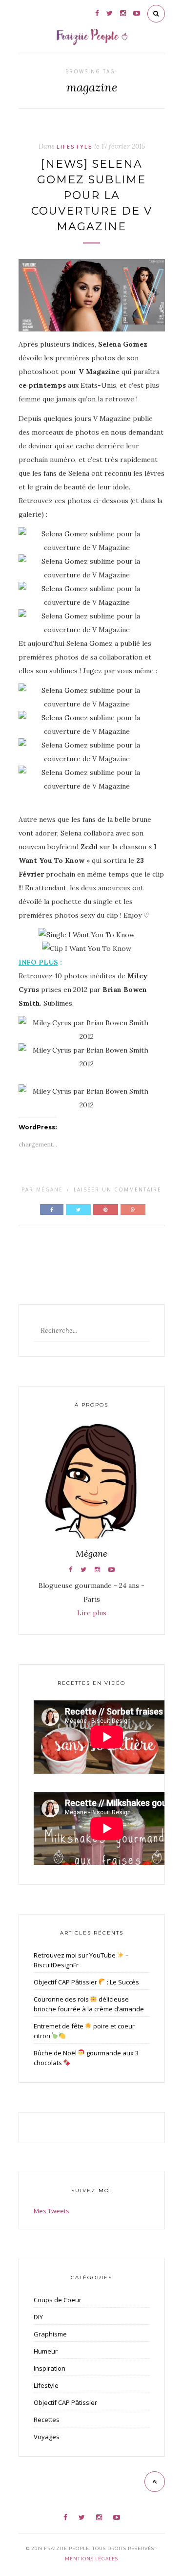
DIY (38, 2317)
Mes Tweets (51, 2211)
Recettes (47, 2420)
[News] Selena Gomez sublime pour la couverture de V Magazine (92, 195)
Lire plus (92, 1613)
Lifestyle (74, 146)
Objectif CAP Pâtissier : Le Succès (87, 1982)
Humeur (46, 2351)
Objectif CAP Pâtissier (65, 2402)
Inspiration (50, 2368)
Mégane (50, 1189)
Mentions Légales (91, 2559)
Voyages (47, 2437)
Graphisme (50, 2334)
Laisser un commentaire (118, 1189)
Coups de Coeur (58, 2300)
